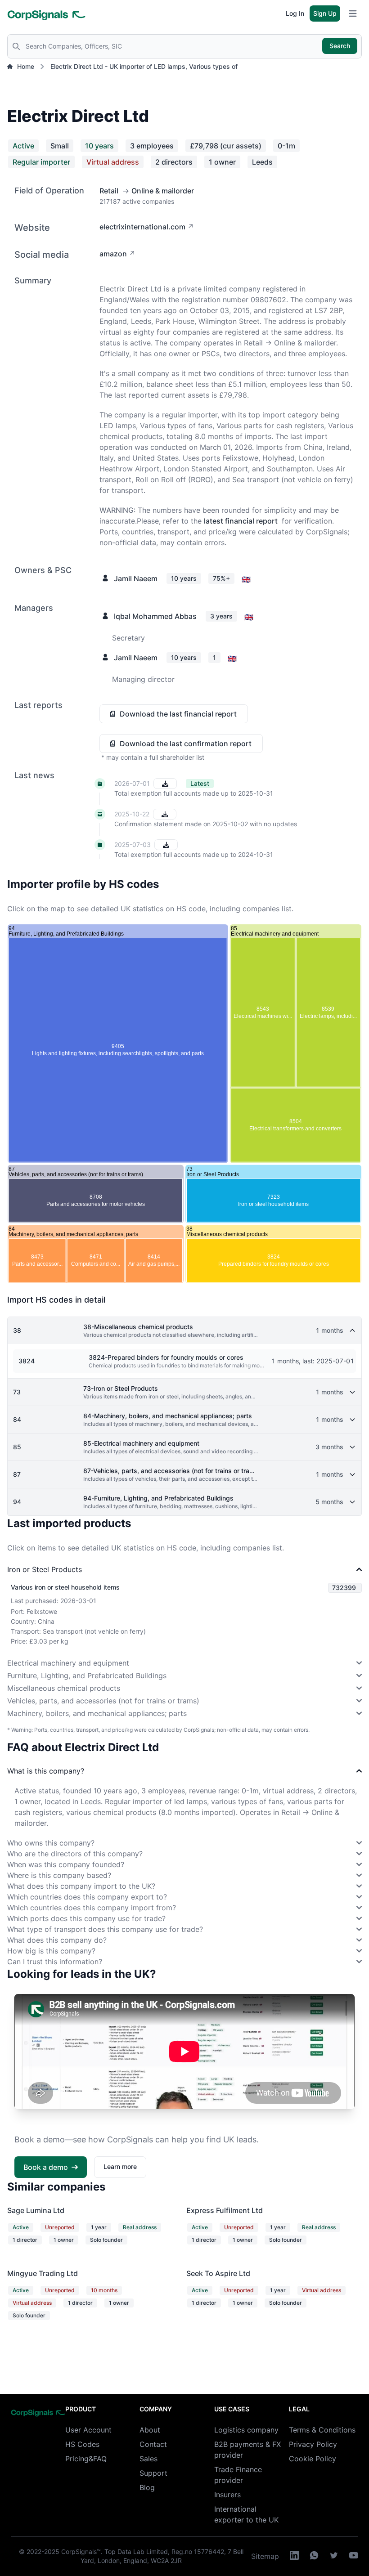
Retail (109, 191)
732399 (344, 1588)
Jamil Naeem (136, 578)
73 (17, 1392)
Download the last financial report (178, 714)
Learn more (120, 2166)
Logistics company (246, 2430)
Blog (147, 2487)
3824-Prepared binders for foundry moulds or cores (166, 1357)
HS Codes (82, 2444)
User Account (88, 2430)
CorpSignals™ (81, 2551)
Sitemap (265, 2556)
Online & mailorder (163, 191)
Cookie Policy (313, 2459)
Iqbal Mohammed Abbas (155, 616)
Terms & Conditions (322, 2430)
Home (26, 66)
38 (17, 1330)
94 (17, 1502)
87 (17, 1474)
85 (17, 1447)
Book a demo (46, 2167)
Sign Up (325, 13)
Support (153, 2473)
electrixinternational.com (142, 227)
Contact (153, 2444)
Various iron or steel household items (65, 1587)
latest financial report (241, 521)
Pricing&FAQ (86, 2459)
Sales (148, 2459)
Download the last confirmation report (186, 744)
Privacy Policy (313, 2444)
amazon (113, 254)
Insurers (227, 2495)
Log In (295, 13)
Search (340, 46)
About (150, 2430)
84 (17, 1419)
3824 (27, 1361)
